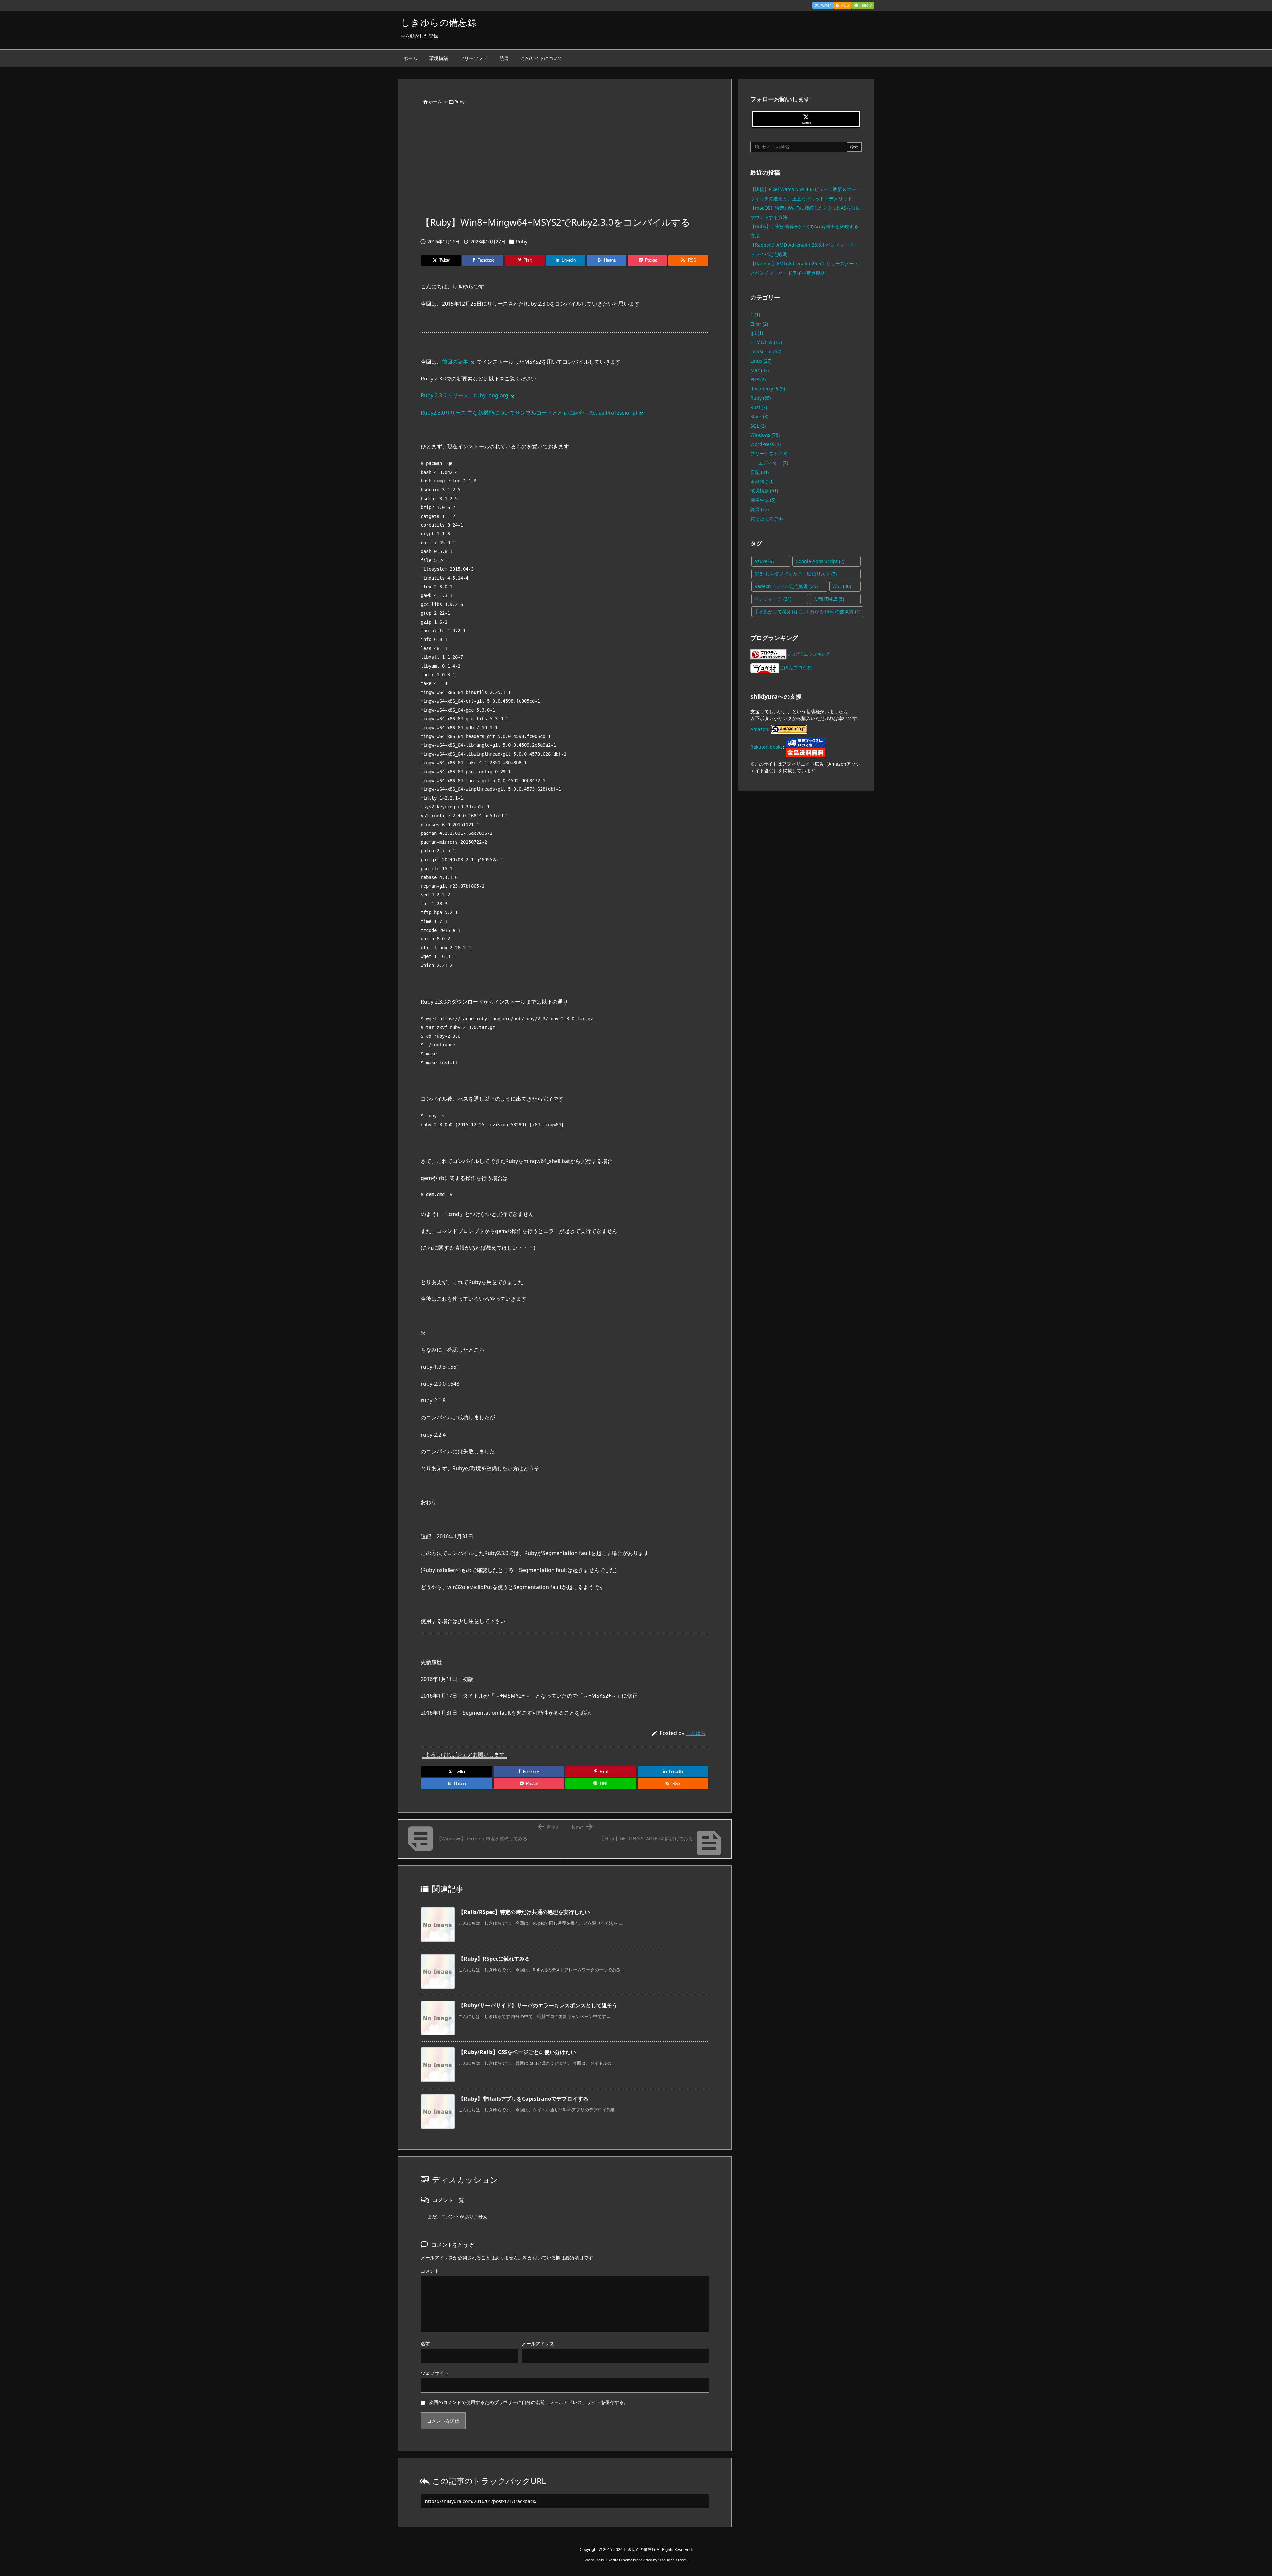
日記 (760, 472)
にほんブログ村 (796, 667)
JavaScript (766, 352)
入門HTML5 (828, 599)
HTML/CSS (766, 342)
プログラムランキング (808, 654)
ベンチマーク (773, 599)
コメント (430, 2271)
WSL (842, 586)
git (757, 333)
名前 (425, 2343)
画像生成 (763, 500)
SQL (758, 426)
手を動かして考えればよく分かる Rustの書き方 (807, 611)
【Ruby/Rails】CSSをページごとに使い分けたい (517, 2052)
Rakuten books (767, 747)
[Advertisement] (565, 165)
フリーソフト (769, 454)
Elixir (759, 324)
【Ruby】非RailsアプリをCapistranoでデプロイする (523, 2099)
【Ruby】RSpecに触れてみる (494, 1959)
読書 (760, 509)
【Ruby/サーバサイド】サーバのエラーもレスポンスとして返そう (538, 2005)
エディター (773, 463)
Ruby (460, 102)
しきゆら (696, 1733)
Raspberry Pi (768, 389)
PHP (758, 379)
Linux (761, 361)
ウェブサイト (435, 2373)
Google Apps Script (820, 561)
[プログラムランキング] (768, 654)
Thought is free (672, 2560)
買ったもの (767, 518)
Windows (765, 435)
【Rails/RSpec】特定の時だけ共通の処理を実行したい (524, 1912)
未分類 (762, 481)
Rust (759, 407)
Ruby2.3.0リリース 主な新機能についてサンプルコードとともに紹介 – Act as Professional (529, 413)
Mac (760, 370)
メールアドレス (538, 2343)
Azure (764, 561)
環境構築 (764, 491)
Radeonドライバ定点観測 (786, 586)
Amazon (759, 729)
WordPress (766, 444)
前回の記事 (455, 362)
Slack (759, 416)
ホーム (435, 102)
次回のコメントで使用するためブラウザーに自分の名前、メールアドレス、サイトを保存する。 (529, 2402)
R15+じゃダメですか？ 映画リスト (795, 574)
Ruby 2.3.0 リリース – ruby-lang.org (465, 395)
